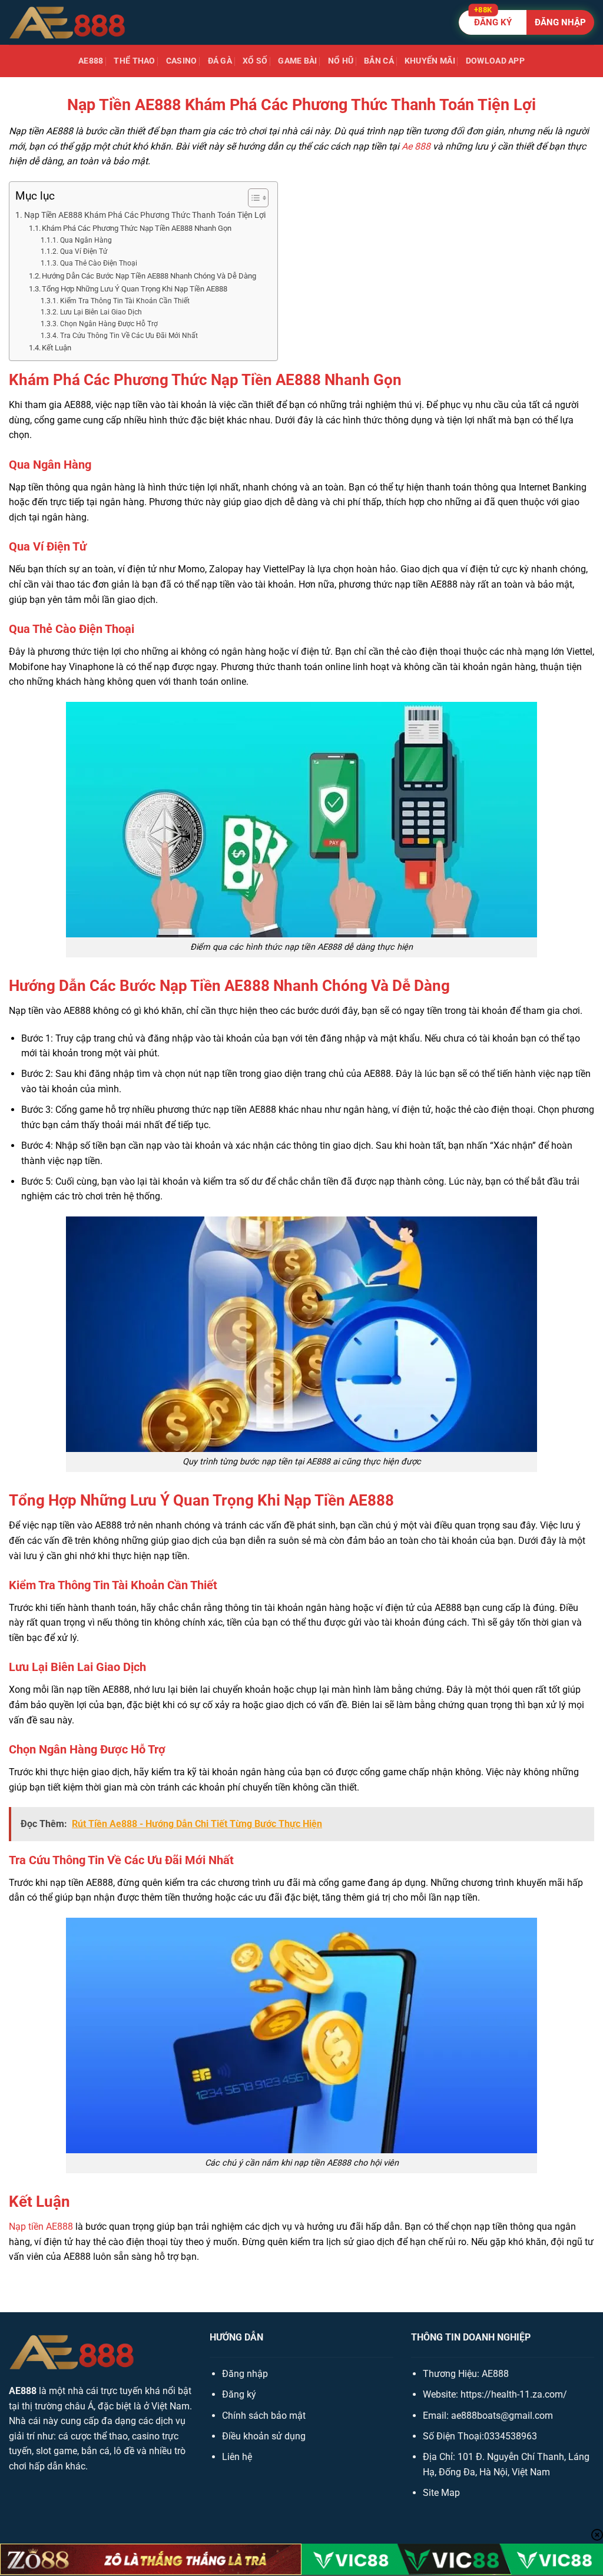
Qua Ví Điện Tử (83, 251)
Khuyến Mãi (430, 61)
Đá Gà (220, 61)
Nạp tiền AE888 (41, 2227)
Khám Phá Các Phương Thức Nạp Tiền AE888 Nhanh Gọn (137, 228)
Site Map (441, 2493)
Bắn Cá (379, 61)
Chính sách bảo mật (264, 2416)
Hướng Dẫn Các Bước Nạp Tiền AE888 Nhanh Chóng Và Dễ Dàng (149, 276)
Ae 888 (416, 146)
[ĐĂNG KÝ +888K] (526, 22)
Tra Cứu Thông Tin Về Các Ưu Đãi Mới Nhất (129, 336)
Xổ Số (255, 61)
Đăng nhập (245, 2374)
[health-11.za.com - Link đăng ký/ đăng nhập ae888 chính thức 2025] (68, 22)
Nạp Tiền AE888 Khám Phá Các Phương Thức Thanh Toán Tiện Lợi (145, 215)
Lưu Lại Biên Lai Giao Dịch (101, 312)
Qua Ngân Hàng (86, 240)
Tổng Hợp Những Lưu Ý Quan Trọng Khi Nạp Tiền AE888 (135, 289)
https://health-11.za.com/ (514, 2394)
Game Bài (297, 61)
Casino (182, 61)
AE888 (91, 61)
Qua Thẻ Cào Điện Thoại (98, 263)
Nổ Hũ (341, 61)
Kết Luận (57, 348)
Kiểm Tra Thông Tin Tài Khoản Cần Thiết (125, 301)
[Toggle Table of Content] (252, 198)
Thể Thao (134, 61)
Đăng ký (239, 2394)
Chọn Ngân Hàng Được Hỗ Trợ (109, 324)
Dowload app (495, 61)
